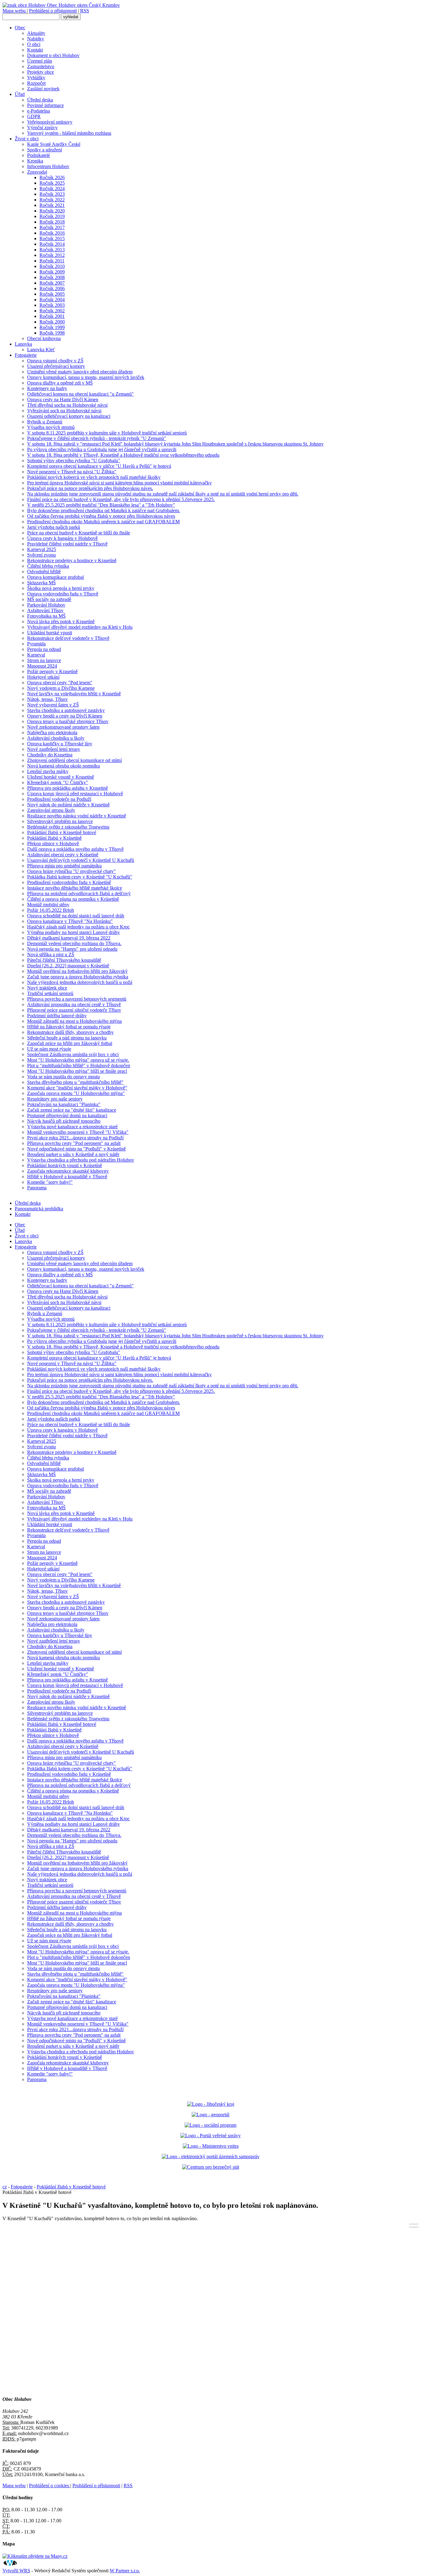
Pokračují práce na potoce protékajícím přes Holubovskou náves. (90, 488)
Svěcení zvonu (41, 555)
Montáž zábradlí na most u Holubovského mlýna (74, 1021)
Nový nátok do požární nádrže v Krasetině (68, 805)
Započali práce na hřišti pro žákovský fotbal (70, 1043)
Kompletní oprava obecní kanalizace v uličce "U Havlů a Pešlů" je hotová (99, 466)
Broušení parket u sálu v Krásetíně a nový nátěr (73, 1154)
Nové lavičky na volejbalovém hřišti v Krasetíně (74, 694)
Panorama (37, 1188)
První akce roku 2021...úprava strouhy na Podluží (75, 1138)
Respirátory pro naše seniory (55, 1099)
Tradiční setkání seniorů (50, 993)
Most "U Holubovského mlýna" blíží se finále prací (77, 1071)
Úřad (20, 94)
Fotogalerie (26, 355)
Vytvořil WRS (16, 2571)
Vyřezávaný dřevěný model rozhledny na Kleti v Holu (80, 627)
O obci (34, 44)
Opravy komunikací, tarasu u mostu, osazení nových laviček (86, 377)
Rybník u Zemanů (45, 422)
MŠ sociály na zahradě (49, 599)
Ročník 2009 (52, 272)
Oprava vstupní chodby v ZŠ (55, 361)
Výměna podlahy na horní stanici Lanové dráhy (74, 932)
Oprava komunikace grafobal (55, 577)
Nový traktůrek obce (47, 988)
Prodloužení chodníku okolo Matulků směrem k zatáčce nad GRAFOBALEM (103, 522)
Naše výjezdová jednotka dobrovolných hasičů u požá (80, 982)
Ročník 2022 (52, 200)
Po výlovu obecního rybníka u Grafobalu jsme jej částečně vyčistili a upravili (102, 449)
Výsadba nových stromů (51, 427)
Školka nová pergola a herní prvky (61, 588)
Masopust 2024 (42, 666)
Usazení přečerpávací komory (56, 366)
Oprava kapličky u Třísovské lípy (60, 744)
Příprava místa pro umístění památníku (64, 866)
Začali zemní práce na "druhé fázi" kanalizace (72, 1110)
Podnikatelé (39, 155)
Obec (20, 28)
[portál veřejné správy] (211, 2136)
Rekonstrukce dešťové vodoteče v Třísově (68, 638)
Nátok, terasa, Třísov (47, 699)
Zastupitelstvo (41, 66)
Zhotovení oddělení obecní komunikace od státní (74, 760)
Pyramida (36, 644)
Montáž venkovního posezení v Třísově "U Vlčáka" (78, 1132)
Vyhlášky (36, 78)
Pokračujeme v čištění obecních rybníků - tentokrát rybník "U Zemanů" (97, 438)
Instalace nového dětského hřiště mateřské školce (75, 888)
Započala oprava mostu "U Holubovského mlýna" (76, 1093)
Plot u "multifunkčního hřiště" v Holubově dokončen (79, 1066)
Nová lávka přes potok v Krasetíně (61, 621)
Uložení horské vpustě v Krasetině (61, 777)
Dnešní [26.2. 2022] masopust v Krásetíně (68, 966)
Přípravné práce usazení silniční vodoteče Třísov (74, 1010)
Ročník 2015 (52, 239)
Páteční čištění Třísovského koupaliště (64, 960)
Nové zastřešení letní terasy (54, 749)
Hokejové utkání (43, 677)
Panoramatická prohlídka (39, 1209)
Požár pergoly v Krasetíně (52, 671)
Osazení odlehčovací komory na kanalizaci (69, 416)
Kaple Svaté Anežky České (54, 144)
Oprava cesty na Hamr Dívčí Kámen (63, 399)
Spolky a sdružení (45, 150)
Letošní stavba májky (48, 771)
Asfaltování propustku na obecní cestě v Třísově (74, 1004)
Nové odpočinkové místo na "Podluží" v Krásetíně (76, 1149)
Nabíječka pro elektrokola (52, 732)
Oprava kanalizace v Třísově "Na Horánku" (70, 921)
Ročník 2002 (52, 311)
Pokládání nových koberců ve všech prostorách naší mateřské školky (94, 477)
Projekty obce (41, 72)
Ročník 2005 (52, 294)
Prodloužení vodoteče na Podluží (59, 799)
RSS (85, 11)
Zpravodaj (37, 172)
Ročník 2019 (52, 216)
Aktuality (36, 33)
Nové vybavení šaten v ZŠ (53, 705)
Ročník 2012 (52, 255)
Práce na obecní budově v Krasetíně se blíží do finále (79, 533)
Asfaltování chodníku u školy (56, 738)
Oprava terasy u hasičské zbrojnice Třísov (68, 721)
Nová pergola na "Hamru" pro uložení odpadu (72, 949)
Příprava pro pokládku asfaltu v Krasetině (67, 788)
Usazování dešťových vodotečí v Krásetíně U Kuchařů (81, 860)
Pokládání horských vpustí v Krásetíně (65, 1165)
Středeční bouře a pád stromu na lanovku (67, 1038)
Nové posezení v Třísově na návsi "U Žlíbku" (72, 472)
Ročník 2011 (52, 261)
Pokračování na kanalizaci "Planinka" (64, 1104)
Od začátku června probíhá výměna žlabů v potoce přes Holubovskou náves (101, 516)
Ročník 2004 (52, 300)
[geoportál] (211, 2115)
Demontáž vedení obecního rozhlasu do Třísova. (74, 943)
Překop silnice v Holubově (53, 844)
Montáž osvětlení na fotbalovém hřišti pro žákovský (77, 971)
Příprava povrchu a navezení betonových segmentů (77, 999)
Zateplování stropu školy (51, 810)
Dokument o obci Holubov (53, 55)
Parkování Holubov (46, 605)
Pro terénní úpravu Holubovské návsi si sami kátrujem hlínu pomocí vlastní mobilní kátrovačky (119, 483)
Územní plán (40, 61)
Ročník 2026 (52, 177)
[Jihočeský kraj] (211, 2104)
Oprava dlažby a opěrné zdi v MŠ (60, 383)
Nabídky (36, 39)
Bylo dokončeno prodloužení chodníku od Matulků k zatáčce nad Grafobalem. (104, 510)
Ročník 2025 (52, 183)
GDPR (34, 116)
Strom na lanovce (44, 660)
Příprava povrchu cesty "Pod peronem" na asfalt (74, 1143)
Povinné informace (45, 105)
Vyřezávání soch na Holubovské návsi (64, 411)
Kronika (35, 161)
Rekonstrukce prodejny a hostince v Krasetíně (72, 560)
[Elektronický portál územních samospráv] (211, 2156)
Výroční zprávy (42, 128)
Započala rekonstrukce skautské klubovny (68, 1171)
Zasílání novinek (43, 89)
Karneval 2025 (42, 549)
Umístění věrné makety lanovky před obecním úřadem (80, 372)
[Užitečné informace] (211, 2167)
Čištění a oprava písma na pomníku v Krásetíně (73, 899)
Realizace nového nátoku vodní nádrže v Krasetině (77, 816)
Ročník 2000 (52, 322)
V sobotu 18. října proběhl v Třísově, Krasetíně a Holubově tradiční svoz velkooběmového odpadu (123, 455)
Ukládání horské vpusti (50, 633)
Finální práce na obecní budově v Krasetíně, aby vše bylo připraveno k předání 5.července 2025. (121, 499)
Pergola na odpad (44, 649)
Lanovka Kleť (41, 350)
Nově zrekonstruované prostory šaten (63, 727)
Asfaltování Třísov (45, 610)
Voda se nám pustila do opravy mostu (63, 1077)
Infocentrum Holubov (48, 166)
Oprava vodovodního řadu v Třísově (63, 594)
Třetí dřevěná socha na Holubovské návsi (67, 405)
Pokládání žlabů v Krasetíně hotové (62, 832)
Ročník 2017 (52, 227)
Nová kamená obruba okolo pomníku (63, 766)
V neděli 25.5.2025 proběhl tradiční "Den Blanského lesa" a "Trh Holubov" (101, 505)
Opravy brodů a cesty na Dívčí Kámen (65, 716)
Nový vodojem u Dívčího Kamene (61, 688)
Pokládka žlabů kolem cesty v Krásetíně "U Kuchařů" (80, 877)
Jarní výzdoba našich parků (54, 527)
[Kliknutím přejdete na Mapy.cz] (35, 2556)
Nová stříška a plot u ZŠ (51, 955)
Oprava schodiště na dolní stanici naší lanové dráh (76, 916)
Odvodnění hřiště (44, 572)
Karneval (36, 655)
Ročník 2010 (52, 266)
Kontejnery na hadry (47, 388)
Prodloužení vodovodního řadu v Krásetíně (69, 882)
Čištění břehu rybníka (48, 566)
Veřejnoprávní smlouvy (50, 122)
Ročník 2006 (52, 288)
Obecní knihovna (44, 338)
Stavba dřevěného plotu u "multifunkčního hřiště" (75, 1082)
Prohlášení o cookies (50, 2485)
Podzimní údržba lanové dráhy (57, 1016)
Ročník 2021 (52, 205)
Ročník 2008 (52, 277)
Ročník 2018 (52, 222)
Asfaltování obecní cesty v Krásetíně (63, 855)
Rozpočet (36, 83)
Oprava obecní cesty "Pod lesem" (60, 683)
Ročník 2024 (52, 189)
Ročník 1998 (52, 333)
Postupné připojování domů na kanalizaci (67, 1115)
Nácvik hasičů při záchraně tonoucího (64, 1121)
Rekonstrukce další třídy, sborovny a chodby (70, 1032)
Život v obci (27, 139)
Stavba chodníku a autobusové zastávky (66, 710)
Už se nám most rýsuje (49, 1049)
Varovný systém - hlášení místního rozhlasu (69, 133)
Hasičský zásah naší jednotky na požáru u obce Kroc (78, 927)
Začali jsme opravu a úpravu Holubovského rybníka (78, 977)
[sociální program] (211, 2125)
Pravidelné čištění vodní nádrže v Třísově (67, 544)
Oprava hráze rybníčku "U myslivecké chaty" (72, 871)
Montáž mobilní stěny (48, 905)
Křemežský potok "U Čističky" (58, 782)
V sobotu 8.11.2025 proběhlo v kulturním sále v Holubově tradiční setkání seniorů (107, 433)
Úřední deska (40, 100)
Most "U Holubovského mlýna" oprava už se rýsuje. (78, 1060)
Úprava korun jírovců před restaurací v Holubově (75, 794)
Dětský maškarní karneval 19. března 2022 (69, 938)
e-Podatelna (39, 111)
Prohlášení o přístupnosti (53, 11)
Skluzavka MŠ (41, 583)
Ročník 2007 (52, 283)
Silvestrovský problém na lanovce (60, 821)
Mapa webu (15, 11)
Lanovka (23, 344)
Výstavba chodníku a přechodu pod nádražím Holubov (81, 1160)
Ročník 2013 (52, 250)
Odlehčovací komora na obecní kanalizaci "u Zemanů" (80, 394)
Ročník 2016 (52, 233)
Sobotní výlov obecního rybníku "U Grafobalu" (74, 461)
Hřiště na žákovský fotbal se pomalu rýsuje (69, 1027)
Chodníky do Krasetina (50, 755)
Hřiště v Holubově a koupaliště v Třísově (67, 1177)
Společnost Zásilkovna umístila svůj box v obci (73, 1054)
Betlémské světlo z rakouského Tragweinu (68, 827)
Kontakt (35, 50)
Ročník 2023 (52, 194)
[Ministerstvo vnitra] (211, 2146)
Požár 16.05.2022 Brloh (51, 910)
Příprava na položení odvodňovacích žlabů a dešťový (79, 893)
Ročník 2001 (52, 316)
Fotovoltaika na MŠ (46, 616)
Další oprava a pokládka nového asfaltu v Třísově (75, 849)
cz (5, 2187)
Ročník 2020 (52, 211)
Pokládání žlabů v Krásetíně (54, 838)
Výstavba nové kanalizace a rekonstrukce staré (72, 1127)
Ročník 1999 (52, 327)
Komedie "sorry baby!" (50, 1182)
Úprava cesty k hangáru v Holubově (62, 538)
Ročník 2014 (52, 244)
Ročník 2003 (52, 305)
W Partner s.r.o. (125, 2571)
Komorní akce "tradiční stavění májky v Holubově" (77, 1088)
